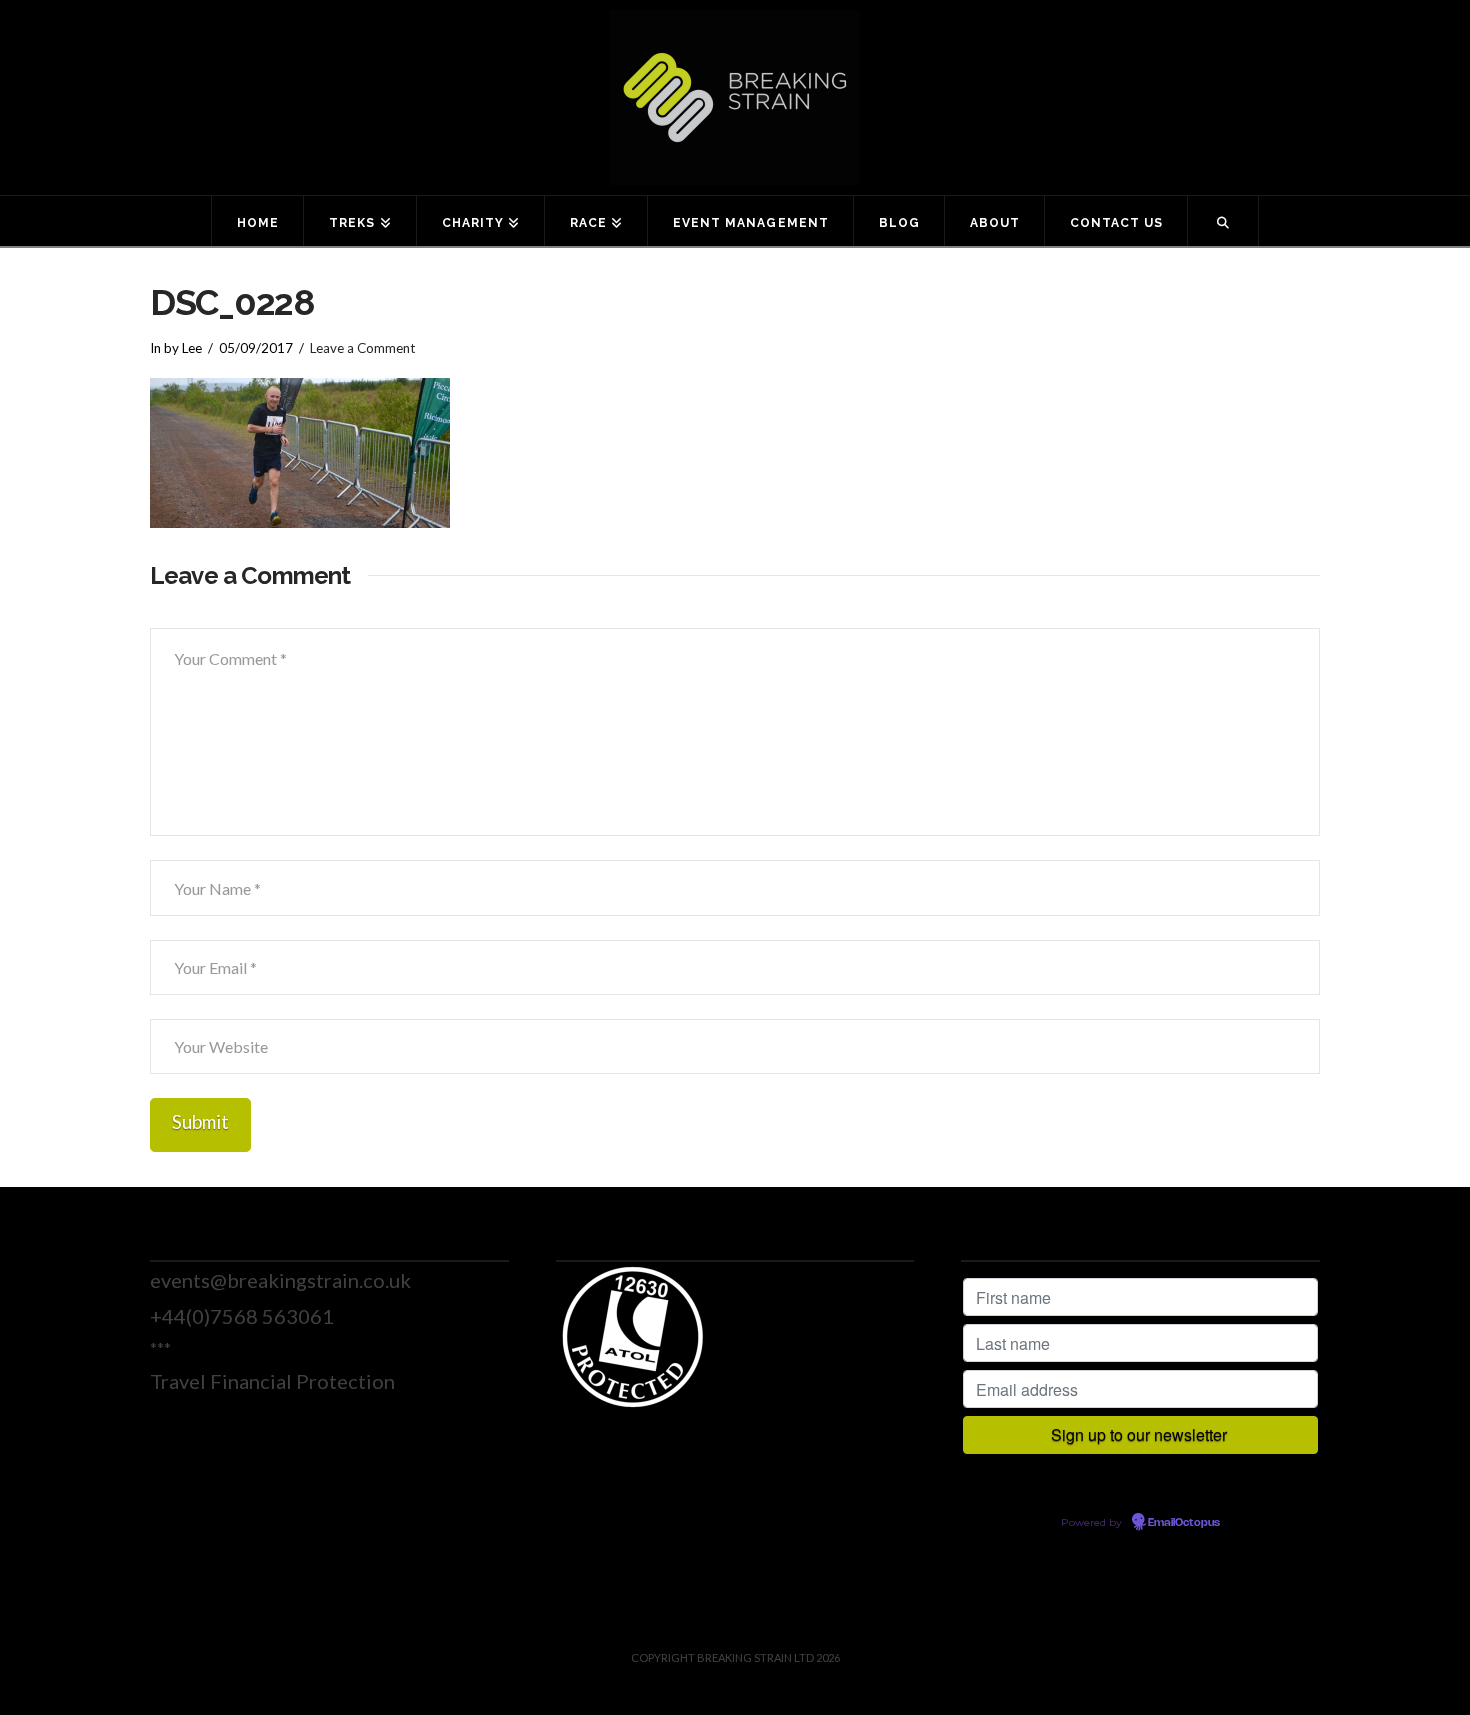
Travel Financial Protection (272, 1381)
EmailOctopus (1184, 1523)
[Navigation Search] (1223, 221)
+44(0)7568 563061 (242, 1316)
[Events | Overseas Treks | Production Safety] (735, 97)
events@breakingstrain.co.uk (280, 1280)
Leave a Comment (362, 348)
